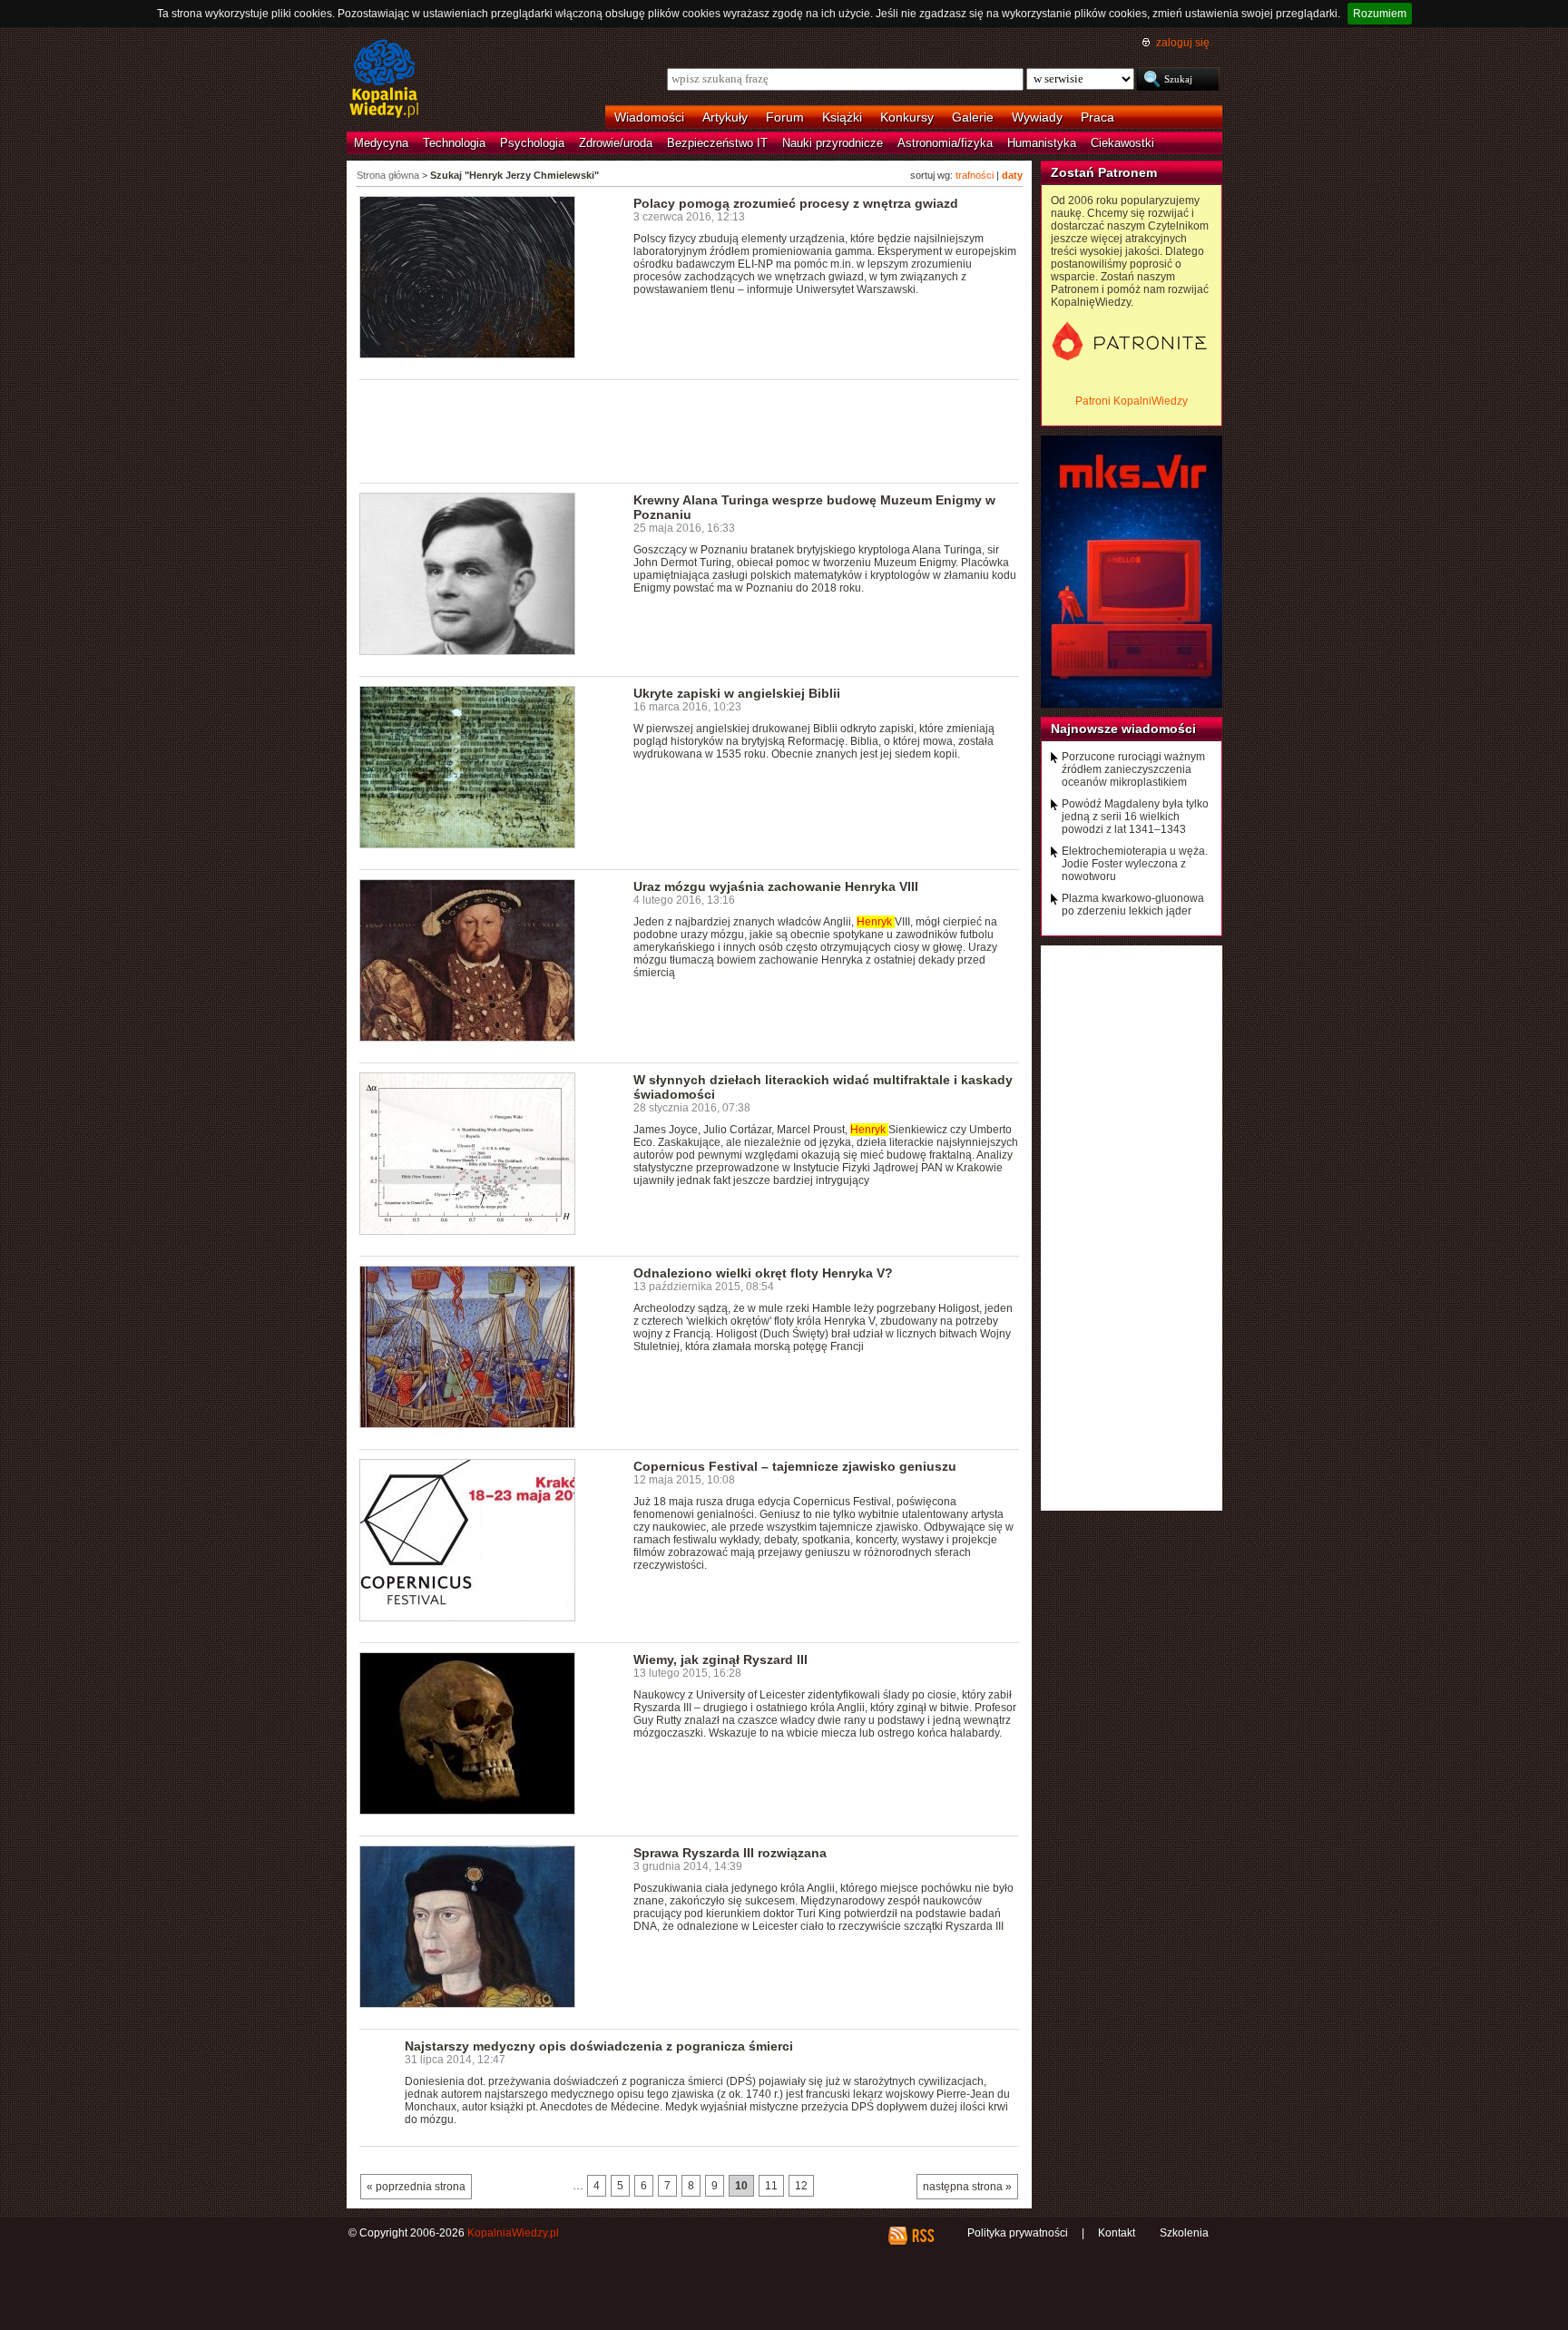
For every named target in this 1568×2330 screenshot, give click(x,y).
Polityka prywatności (1018, 2233)
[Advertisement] (690, 430)
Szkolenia (1184, 2233)
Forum (785, 117)
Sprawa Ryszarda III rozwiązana (730, 1853)
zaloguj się (1183, 43)
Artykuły (725, 117)
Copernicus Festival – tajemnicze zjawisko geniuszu (795, 1466)
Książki (842, 117)
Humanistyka (1042, 143)
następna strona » (967, 2187)
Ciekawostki (1122, 143)
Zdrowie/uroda (616, 143)
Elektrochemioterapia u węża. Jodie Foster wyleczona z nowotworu (1135, 864)
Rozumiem (1380, 14)
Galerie (973, 117)
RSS (922, 2236)
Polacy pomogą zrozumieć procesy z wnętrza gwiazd (796, 203)
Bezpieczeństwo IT (717, 143)
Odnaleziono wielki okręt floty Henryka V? (763, 1273)
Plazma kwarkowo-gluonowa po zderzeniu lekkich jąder (1133, 905)
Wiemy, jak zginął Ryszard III (720, 1659)
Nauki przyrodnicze (833, 143)
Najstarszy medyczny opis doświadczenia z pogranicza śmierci (599, 2046)
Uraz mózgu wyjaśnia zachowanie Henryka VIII (776, 886)
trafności (975, 175)
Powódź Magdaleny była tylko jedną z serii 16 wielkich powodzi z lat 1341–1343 (1135, 817)
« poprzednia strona (416, 2187)
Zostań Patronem (1104, 172)
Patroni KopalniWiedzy (1132, 401)
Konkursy (907, 117)
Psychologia (532, 143)
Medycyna (381, 143)
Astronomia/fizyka (945, 143)
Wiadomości (649, 117)
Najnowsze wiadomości (1123, 729)
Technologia (454, 143)
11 (771, 2186)
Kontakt (1117, 2233)
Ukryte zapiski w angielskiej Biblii (737, 693)
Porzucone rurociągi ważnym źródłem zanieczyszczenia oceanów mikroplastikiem (1133, 769)
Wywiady (1037, 117)
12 (801, 2186)
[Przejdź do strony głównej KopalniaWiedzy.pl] (384, 80)
